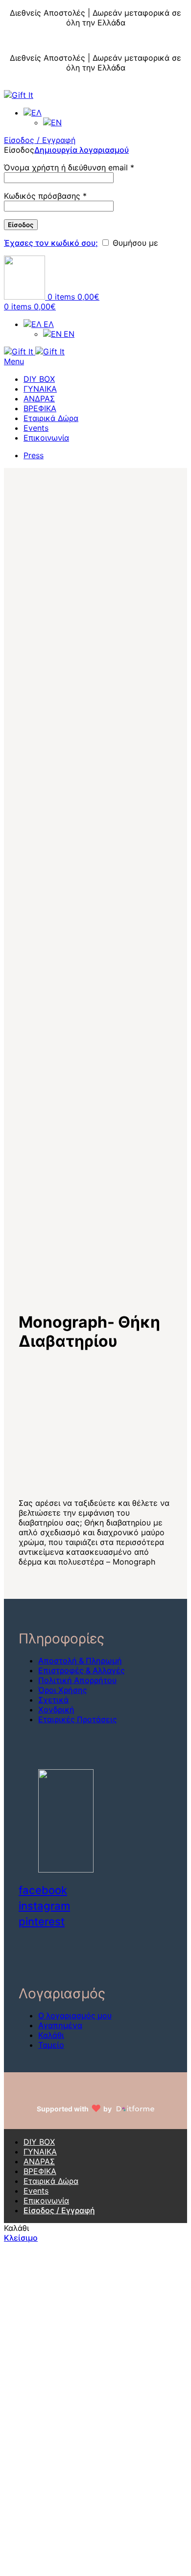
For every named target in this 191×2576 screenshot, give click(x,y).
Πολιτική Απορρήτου (77, 1680)
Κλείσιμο (174, 5)
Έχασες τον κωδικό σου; (51, 243)
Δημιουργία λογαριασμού (82, 150)
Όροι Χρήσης (63, 1690)
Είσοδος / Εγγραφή (59, 2210)
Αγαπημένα (60, 2025)
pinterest (42, 1921)
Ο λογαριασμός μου (75, 2015)
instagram (44, 1906)
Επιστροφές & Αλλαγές (82, 1670)
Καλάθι (51, 2035)
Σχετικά (53, 1700)
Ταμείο (51, 2045)
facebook (43, 1890)
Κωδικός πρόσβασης (45, 196)
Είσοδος (21, 225)
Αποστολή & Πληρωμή (80, 1661)
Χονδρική (56, 1710)
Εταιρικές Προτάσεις (78, 1719)
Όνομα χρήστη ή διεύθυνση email (69, 167)
